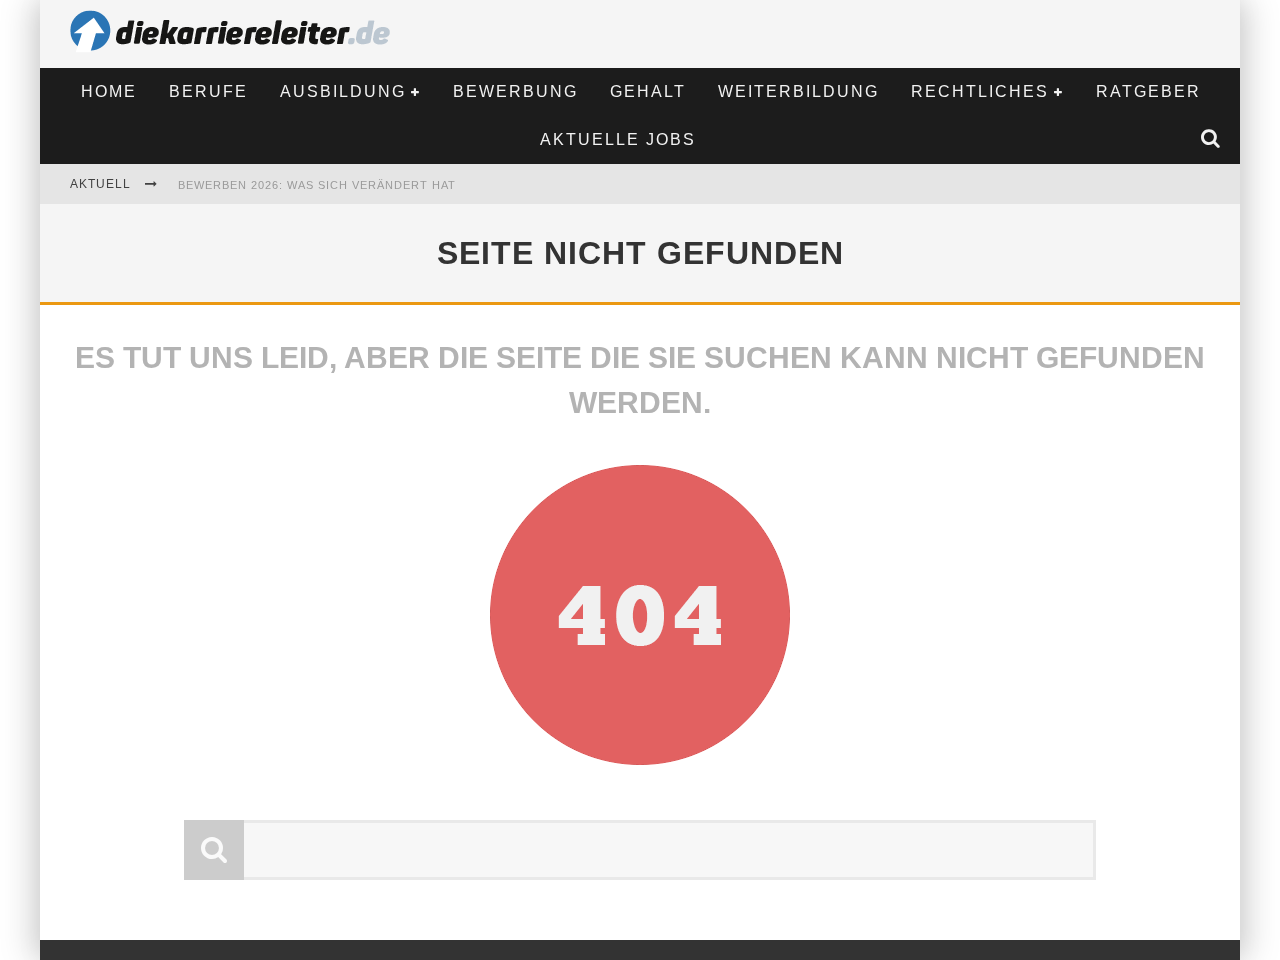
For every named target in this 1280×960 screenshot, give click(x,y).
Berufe (208, 91)
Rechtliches (980, 91)
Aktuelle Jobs (618, 139)
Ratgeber (1148, 91)
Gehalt (648, 91)
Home (109, 91)
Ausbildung (343, 91)
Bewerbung (515, 91)
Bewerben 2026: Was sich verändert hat (317, 185)
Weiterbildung (798, 91)
